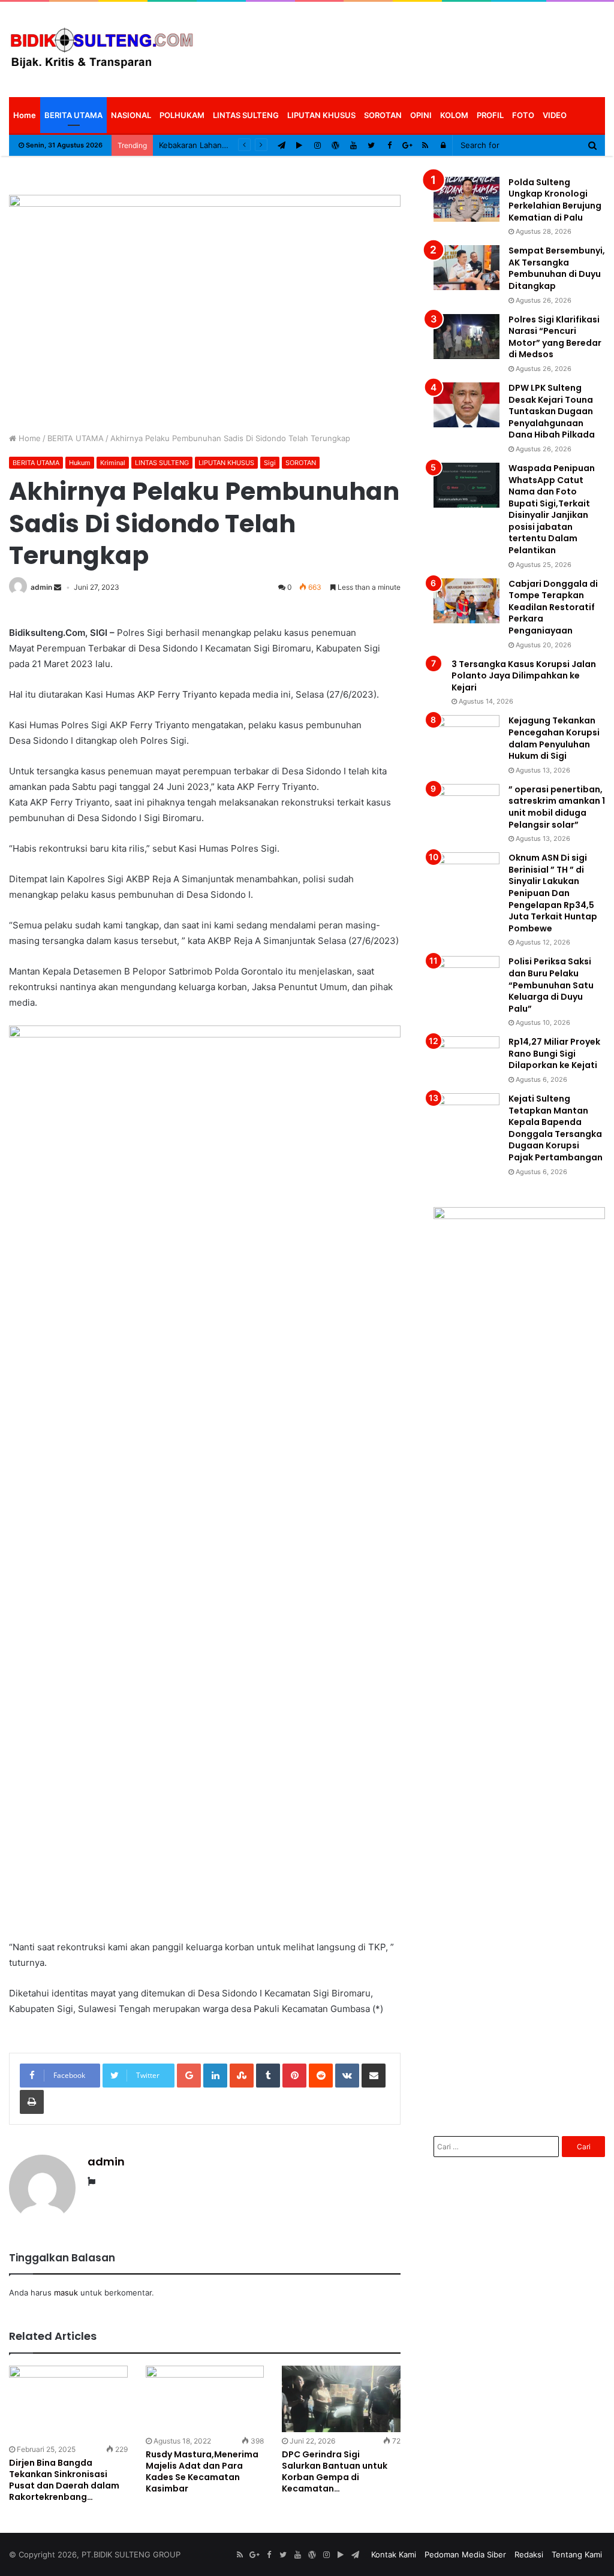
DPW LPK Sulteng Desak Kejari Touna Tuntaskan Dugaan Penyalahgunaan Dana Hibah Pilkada (552, 411)
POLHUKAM (182, 115)
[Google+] (407, 145)
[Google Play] (299, 145)
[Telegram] (281, 145)
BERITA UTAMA (73, 115)
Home (25, 115)
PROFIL (490, 115)
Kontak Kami (394, 2554)
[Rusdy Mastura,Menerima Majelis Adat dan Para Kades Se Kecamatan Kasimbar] (205, 2399)
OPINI (421, 115)
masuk (66, 2293)
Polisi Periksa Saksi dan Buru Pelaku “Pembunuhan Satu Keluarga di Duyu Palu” (551, 985)
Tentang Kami (577, 2554)
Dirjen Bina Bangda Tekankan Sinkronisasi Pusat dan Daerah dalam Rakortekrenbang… (64, 2480)
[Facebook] (389, 145)
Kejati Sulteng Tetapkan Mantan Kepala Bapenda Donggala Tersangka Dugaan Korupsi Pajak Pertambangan (556, 1128)
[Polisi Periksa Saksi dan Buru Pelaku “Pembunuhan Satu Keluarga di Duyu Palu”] (466, 978)
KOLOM (454, 115)
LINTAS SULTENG (246, 115)
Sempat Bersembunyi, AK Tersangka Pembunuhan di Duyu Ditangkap (557, 268)
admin (41, 587)
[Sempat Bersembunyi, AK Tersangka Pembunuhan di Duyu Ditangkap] (466, 268)
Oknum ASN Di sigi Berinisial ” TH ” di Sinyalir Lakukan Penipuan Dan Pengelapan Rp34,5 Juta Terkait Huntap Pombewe (553, 893)
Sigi (270, 463)
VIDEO (555, 115)
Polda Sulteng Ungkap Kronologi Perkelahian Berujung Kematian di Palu (555, 200)
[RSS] (425, 145)
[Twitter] (371, 145)
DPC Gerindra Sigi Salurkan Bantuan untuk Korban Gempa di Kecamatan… (335, 2471)
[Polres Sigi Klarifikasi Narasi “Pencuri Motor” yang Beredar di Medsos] (466, 337)
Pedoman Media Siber (465, 2554)
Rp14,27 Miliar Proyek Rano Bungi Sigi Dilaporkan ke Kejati (554, 1053)
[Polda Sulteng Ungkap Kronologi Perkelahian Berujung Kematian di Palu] (466, 199)
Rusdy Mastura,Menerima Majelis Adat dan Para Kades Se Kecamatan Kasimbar (202, 2471)
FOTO (523, 115)
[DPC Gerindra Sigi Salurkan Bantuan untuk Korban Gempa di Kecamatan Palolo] (341, 2399)
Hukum (80, 463)
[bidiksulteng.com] (102, 49)
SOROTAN (383, 115)
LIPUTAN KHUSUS (321, 115)
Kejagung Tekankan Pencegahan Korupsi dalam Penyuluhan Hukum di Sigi (554, 738)
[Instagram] (317, 145)
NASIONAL (131, 115)
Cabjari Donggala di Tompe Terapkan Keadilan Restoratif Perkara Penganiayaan (553, 607)
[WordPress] (335, 145)
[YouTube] (353, 145)
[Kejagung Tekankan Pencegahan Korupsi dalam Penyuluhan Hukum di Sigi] (466, 737)
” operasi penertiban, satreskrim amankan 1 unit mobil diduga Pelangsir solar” (557, 807)
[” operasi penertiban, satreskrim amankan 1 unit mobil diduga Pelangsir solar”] (466, 806)
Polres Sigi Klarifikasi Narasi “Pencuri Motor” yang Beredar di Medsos (555, 337)
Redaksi (529, 2554)
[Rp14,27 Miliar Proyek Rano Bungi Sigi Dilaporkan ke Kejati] (466, 1059)
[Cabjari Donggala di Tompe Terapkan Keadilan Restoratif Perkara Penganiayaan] (466, 601)
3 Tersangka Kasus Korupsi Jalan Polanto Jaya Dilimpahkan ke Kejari (524, 676)
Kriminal (113, 463)
